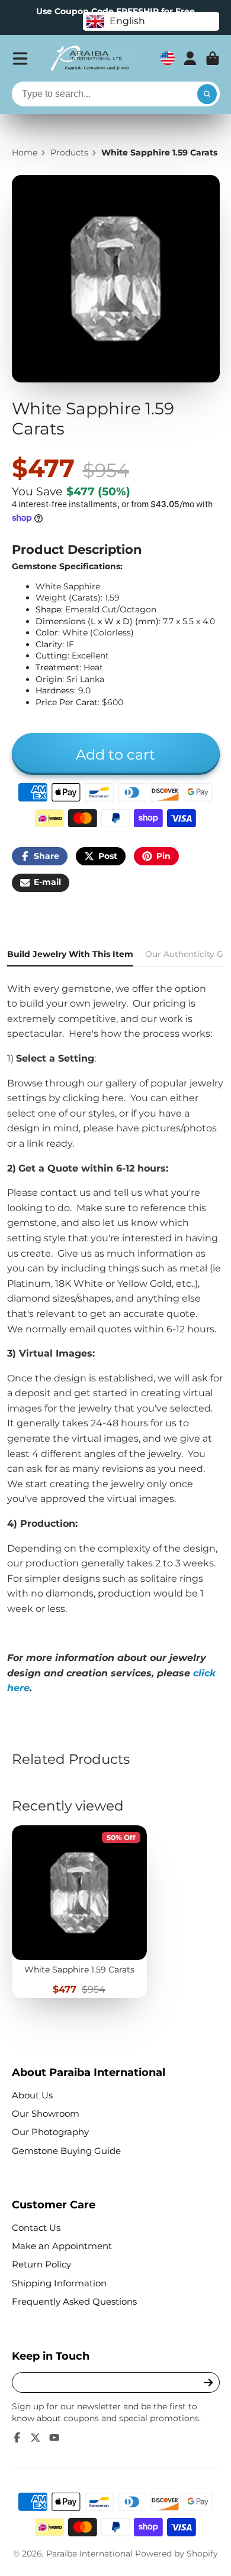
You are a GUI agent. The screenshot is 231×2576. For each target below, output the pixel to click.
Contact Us (36, 2228)
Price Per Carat (67, 702)
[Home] (89, 59)
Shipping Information (59, 2283)
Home (25, 153)
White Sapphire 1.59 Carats (79, 1912)
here (113, 1098)
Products (69, 153)
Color (47, 632)
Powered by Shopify (177, 2554)
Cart (213, 59)
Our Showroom (46, 2113)
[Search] (207, 94)
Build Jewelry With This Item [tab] (70, 954)
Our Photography (50, 2132)
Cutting (52, 656)
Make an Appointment (62, 2246)
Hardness (55, 690)
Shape (48, 609)
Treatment (57, 667)
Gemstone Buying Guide (66, 2151)
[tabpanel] (115, 1339)
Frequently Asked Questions (74, 2301)
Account (190, 59)
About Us (32, 2095)
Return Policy (41, 2264)
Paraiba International (89, 2554)
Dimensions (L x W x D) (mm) (97, 621)
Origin (49, 679)
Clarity (49, 644)
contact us (65, 1193)
